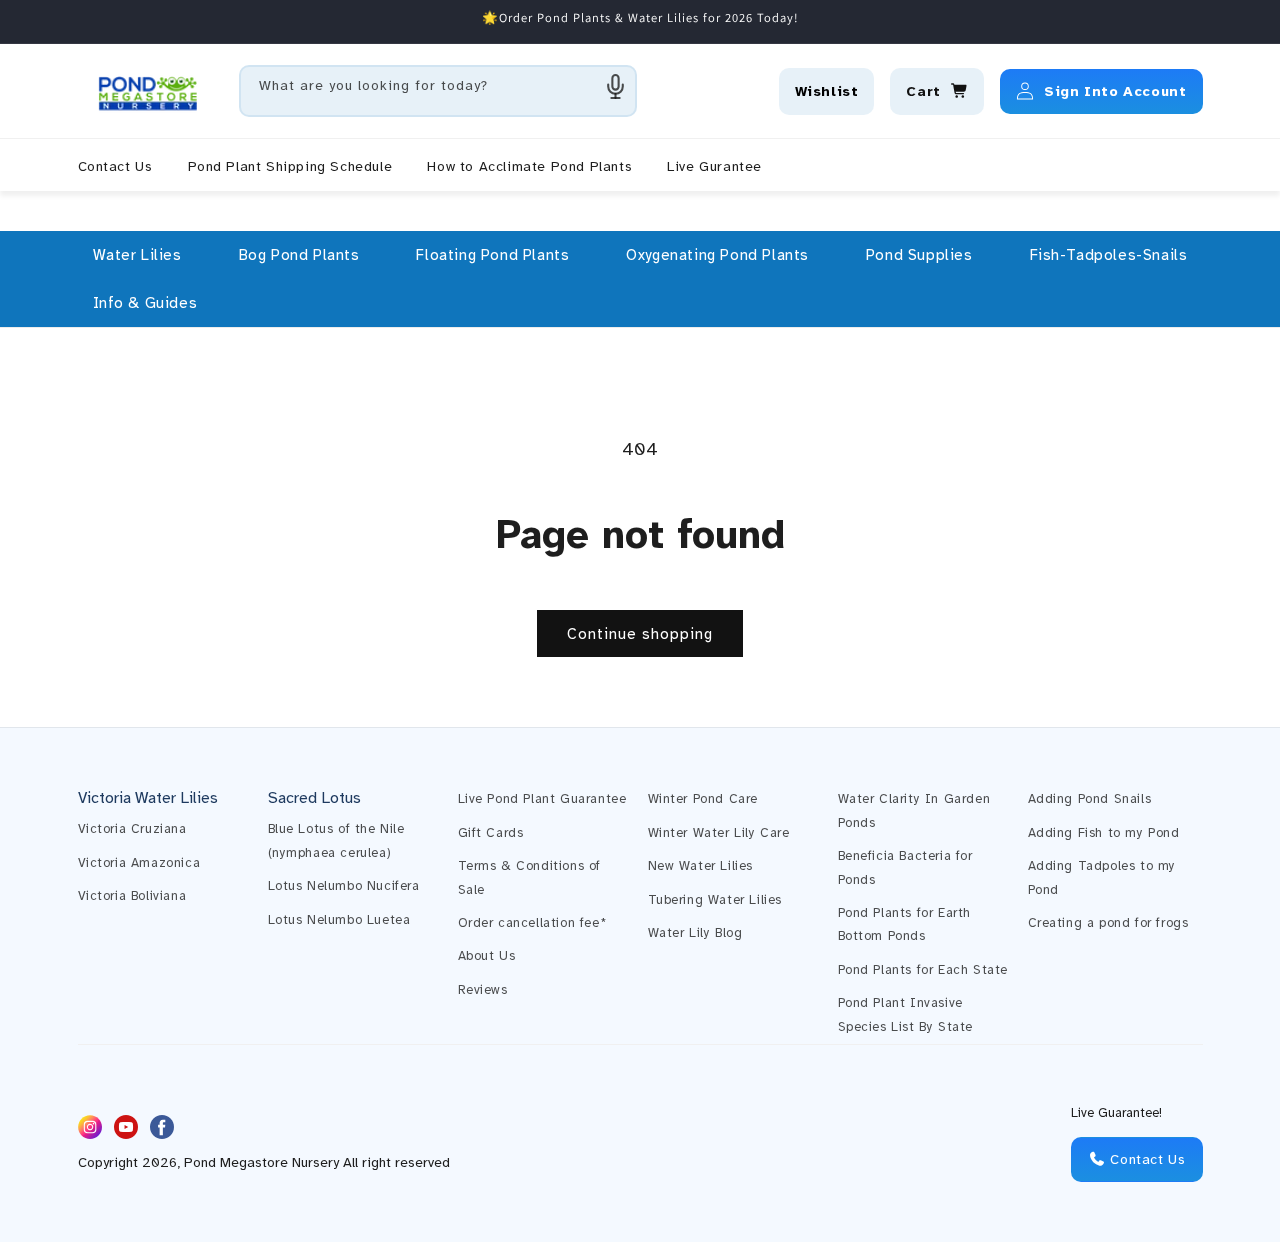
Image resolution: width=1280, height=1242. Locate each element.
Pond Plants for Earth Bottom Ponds (905, 924)
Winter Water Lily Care (719, 833)
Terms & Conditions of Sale (530, 877)
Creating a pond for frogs (1108, 923)
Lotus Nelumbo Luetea (339, 920)
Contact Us (1146, 1159)
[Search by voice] (616, 86)
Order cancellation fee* (532, 923)
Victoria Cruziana (132, 829)
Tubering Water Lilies (715, 900)
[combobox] (438, 91)
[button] (137, 255)
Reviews (483, 990)
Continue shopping (640, 634)
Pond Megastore (236, 1163)
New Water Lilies (701, 866)
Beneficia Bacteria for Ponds (905, 867)
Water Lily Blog (695, 933)
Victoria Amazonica (139, 863)
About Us (487, 956)
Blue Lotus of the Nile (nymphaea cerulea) (336, 840)
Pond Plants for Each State (923, 970)
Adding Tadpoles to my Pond (1102, 877)
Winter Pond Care (703, 799)
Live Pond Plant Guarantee (542, 799)
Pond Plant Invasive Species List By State (906, 1014)
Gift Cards (491, 833)
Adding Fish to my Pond (1104, 833)
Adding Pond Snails (1090, 799)
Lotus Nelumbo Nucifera (344, 886)
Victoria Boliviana (132, 896)
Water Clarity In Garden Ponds (914, 810)
